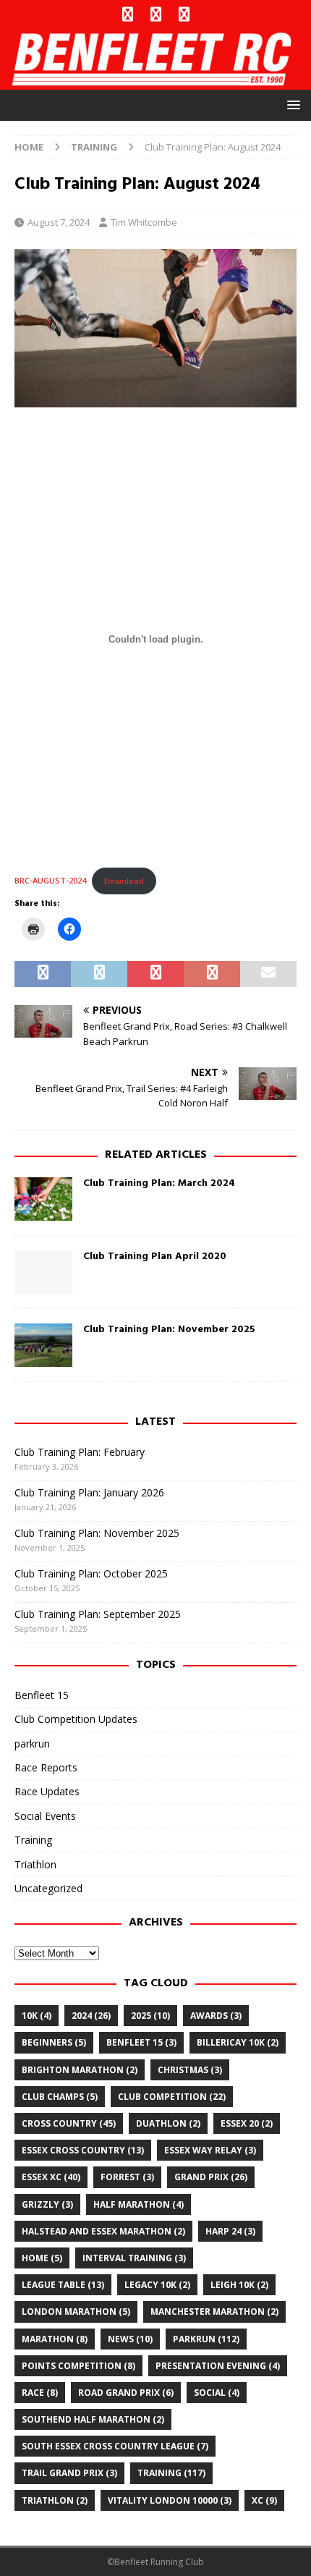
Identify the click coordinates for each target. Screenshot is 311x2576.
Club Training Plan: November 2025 (169, 1330)
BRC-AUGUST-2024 (50, 881)
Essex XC (51, 2177)
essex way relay (210, 2150)
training (171, 2473)
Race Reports (46, 1767)
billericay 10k (238, 2042)
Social (217, 2393)
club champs (60, 2097)
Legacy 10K (157, 2285)
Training (33, 1840)
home (42, 2258)
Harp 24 (230, 2231)
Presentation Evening (218, 2366)
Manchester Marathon (214, 2312)
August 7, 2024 (59, 222)
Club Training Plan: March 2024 (159, 1183)
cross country (69, 2123)
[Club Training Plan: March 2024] (43, 1199)
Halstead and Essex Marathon (103, 2231)
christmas (190, 2070)
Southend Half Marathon (93, 2419)
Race (40, 2393)
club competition (172, 2097)
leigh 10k (239, 2285)
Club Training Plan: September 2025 (98, 1614)
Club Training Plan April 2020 (155, 1257)
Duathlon (168, 2123)
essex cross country (83, 2150)
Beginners (54, 2042)
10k (37, 2016)
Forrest (127, 2177)
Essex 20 (247, 2123)
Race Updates (47, 1791)
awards (216, 2016)
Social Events (45, 1816)
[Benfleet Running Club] (155, 81)
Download (124, 881)
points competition (78, 2366)
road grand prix (126, 2393)
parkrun (32, 1744)
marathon (55, 2339)
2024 (91, 2016)
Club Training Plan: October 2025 (91, 1573)
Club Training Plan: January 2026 (89, 1492)
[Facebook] (128, 14)
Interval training (134, 2258)
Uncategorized (48, 1888)
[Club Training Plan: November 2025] (43, 1345)
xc (264, 2500)
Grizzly (47, 2204)
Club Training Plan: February (80, 1452)
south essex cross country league (115, 2446)
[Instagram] (184, 14)
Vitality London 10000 (170, 2500)
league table (63, 2285)
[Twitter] (156, 14)
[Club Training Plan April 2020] (43, 1272)
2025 (150, 2016)
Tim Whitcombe (144, 222)
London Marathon (76, 2312)
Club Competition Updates (76, 1719)
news (130, 2339)
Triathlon (35, 1864)
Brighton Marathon (80, 2070)
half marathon (139, 2204)
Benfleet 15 (42, 1695)
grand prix (211, 2177)
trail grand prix (69, 2473)
